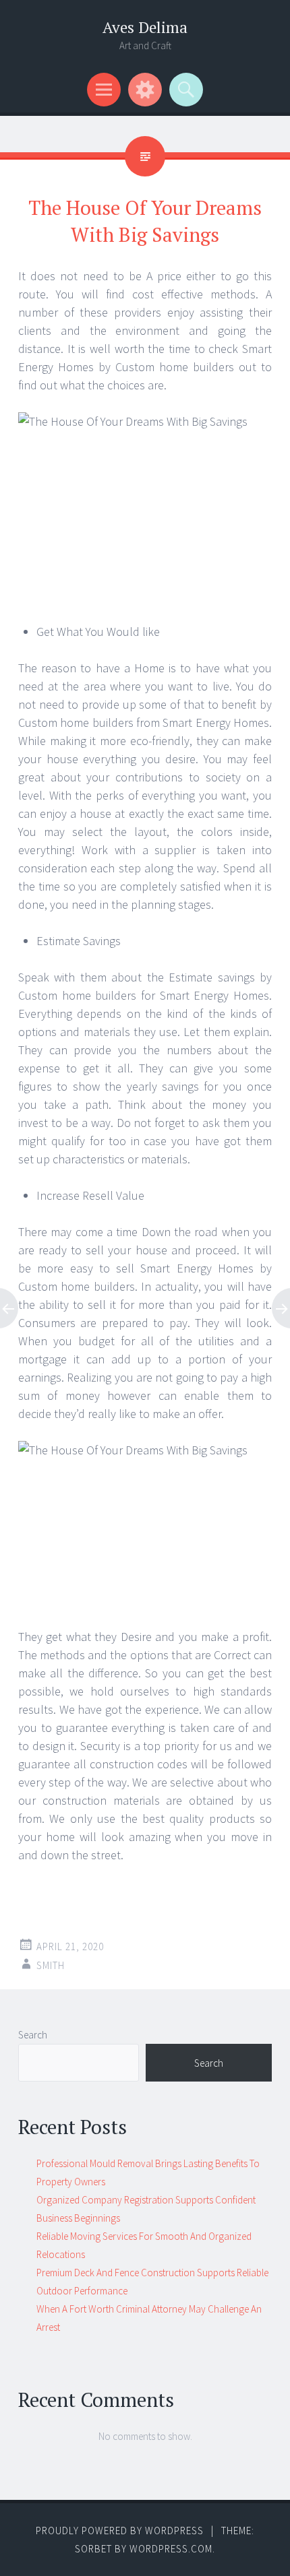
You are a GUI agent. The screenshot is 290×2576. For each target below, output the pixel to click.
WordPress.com (171, 2549)
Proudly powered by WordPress (120, 2531)
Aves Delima (145, 27)
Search (33, 2035)
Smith (51, 1965)
